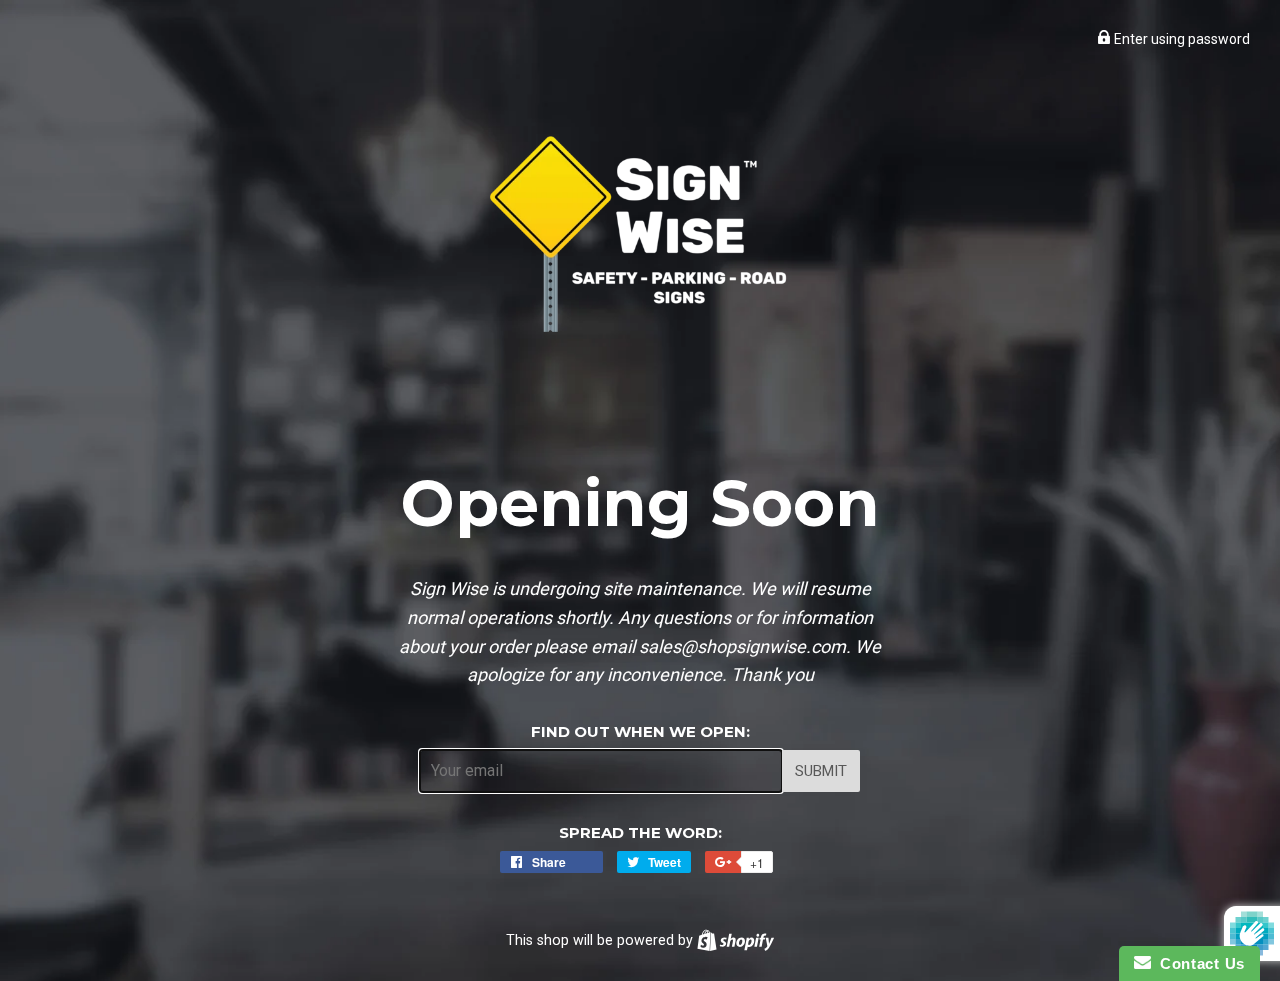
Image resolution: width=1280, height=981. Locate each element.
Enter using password (1180, 39)
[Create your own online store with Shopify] (735, 940)
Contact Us (1198, 963)
